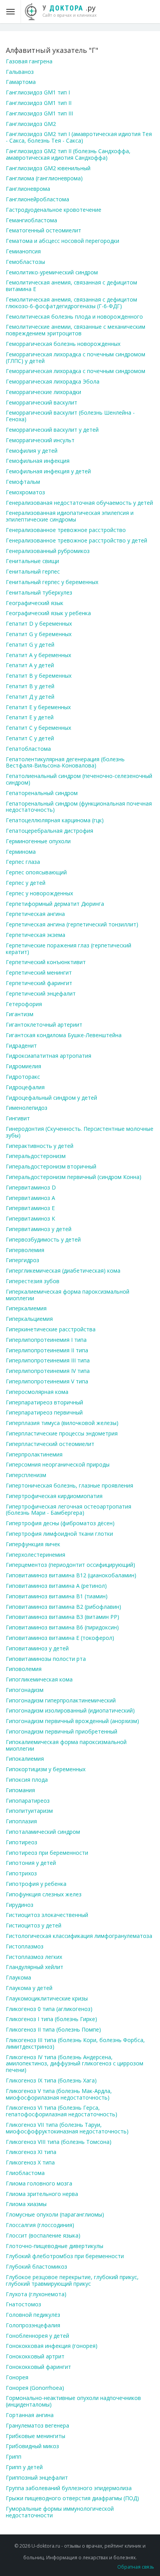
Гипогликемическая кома (39, 1679)
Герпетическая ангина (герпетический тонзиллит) (72, 924)
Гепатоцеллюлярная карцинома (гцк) (55, 820)
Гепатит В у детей (30, 686)
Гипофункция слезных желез (44, 1894)
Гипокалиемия (25, 1759)
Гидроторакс (23, 1077)
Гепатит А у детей (30, 665)
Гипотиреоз (22, 1842)
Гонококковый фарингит (38, 2367)
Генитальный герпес (33, 571)
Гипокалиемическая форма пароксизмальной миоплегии (66, 1745)
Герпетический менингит (39, 972)
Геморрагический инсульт (40, 440)
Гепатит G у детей (30, 644)
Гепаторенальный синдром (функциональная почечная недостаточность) (79, 807)
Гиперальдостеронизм (36, 1156)
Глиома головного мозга (39, 2183)
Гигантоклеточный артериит (44, 1025)
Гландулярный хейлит (35, 1967)
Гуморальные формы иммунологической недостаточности (60, 2512)
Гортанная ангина (30, 2415)
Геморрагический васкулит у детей (52, 430)
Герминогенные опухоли (38, 841)
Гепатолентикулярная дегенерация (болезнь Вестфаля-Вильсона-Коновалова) (65, 762)
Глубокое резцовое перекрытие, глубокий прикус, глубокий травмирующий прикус (72, 2280)
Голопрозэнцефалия (33, 2325)
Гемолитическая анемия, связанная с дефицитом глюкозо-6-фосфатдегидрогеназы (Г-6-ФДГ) (71, 303)
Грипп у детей (24, 2467)
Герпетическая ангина (35, 914)
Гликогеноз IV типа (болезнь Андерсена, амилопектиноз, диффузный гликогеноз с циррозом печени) (75, 2064)
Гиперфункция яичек (33, 1544)
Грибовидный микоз (32, 2446)
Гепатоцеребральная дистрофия (50, 831)
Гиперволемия (25, 1250)
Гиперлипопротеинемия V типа (47, 1381)
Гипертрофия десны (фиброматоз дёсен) (60, 1523)
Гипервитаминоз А (30, 1198)
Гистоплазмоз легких (34, 1957)
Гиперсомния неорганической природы (58, 1464)
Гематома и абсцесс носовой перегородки (63, 241)
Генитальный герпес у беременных (52, 582)
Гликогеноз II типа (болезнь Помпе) (53, 2029)
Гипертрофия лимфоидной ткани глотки (59, 1534)
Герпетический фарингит (39, 983)
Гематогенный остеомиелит (43, 230)
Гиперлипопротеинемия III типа (48, 1360)
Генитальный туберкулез (39, 592)
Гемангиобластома (31, 220)
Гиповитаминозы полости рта (46, 1659)
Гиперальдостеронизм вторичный (51, 1166)
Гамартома (21, 82)
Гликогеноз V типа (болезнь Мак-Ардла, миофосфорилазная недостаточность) (59, 2094)
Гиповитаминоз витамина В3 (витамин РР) (63, 1617)
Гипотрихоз (21, 1873)
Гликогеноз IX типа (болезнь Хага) (51, 2080)
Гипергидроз (23, 1260)
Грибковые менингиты (36, 2436)
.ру (70, 10)
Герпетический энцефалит (41, 993)
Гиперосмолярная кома (37, 1392)
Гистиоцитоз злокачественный (47, 1915)
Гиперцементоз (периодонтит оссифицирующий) (70, 1565)
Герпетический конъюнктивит (46, 962)
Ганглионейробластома (37, 199)
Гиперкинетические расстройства (51, 1329)
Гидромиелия (23, 1066)
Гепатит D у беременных (39, 624)
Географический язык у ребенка (48, 613)
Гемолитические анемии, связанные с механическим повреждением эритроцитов (76, 330)
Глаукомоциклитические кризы (47, 1998)
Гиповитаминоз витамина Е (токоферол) (60, 1638)
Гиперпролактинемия (34, 1454)
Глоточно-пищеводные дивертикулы (55, 2246)
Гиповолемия (24, 1669)
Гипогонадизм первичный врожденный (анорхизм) (72, 1721)
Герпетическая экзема (36, 935)
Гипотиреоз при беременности (47, 1853)
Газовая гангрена (29, 61)
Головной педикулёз (33, 2315)
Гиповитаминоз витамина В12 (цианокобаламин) (71, 1575)
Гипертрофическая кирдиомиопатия (54, 1496)
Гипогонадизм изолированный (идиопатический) (70, 1710)
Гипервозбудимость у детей (43, 1239)
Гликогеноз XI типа (31, 2152)
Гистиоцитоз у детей (34, 1925)
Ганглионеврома (28, 189)
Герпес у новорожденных (39, 893)
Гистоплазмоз (25, 1946)
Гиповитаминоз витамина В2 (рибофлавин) (63, 1607)
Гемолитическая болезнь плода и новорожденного (74, 317)
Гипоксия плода (27, 1780)
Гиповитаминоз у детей (37, 1648)
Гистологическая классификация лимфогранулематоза (79, 1936)
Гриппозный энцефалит (37, 2477)
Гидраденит (21, 1046)
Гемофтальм (23, 482)
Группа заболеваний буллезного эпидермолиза (69, 2488)
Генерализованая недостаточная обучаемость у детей (79, 503)
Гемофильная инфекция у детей (48, 471)
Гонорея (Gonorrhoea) (35, 2388)
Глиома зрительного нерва (42, 2194)
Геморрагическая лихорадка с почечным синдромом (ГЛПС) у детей (76, 358)
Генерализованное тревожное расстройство (66, 530)
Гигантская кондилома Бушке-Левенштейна (64, 1035)
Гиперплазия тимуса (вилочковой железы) (62, 1423)
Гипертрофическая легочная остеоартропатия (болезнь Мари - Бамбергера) (69, 1510)
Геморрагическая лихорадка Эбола (53, 381)
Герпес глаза (23, 862)
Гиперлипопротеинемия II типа (47, 1350)
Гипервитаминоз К (30, 1218)
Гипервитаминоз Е (30, 1208)
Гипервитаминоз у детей (39, 1229)
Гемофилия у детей (32, 451)
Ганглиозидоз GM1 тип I (38, 92)
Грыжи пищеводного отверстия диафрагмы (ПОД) (72, 2498)
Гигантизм (20, 1014)
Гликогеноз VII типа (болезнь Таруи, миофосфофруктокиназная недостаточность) (67, 2128)
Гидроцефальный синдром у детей (51, 1098)
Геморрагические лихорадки (43, 392)
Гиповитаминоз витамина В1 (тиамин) (57, 1596)
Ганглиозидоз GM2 (31, 124)
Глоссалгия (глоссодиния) (40, 2225)
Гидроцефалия (25, 1087)
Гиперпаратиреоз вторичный (44, 1402)
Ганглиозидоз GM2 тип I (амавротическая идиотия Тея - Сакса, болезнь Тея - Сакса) (79, 137)
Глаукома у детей (29, 1988)
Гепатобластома (28, 749)
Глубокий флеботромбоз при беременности (65, 2256)
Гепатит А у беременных (38, 655)
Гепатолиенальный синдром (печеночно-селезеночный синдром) (79, 779)
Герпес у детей (26, 883)
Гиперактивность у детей (40, 1146)
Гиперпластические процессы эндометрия (62, 1433)
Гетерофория (24, 1004)
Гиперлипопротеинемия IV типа (48, 1371)
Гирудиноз (20, 1905)
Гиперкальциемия (29, 1319)
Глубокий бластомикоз (37, 2266)
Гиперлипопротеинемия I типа (46, 1340)
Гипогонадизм (25, 1690)
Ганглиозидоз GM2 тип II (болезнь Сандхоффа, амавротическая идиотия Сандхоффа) (68, 154)
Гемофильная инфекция (38, 461)
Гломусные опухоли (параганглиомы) (55, 2214)
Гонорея (17, 2377)
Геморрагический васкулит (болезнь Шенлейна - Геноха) (70, 416)
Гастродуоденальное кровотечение (54, 210)
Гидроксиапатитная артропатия (49, 1056)
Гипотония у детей (31, 1863)
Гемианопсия (23, 251)
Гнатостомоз (23, 2304)
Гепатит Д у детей (30, 697)
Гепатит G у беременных (39, 634)
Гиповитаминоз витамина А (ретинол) (56, 1586)
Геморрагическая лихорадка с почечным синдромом (76, 371)
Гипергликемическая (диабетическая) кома (63, 1271)
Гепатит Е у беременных (38, 707)
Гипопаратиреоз (28, 1801)
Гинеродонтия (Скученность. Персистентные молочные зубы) (80, 1132)
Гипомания (20, 1790)
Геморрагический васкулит (42, 402)
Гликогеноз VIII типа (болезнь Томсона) (59, 2142)
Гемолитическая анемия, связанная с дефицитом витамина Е (71, 286)
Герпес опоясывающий (36, 872)
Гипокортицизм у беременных (46, 1769)
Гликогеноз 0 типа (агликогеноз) (49, 2009)
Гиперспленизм (26, 1475)
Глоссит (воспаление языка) (43, 2235)
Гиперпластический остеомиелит (50, 1444)
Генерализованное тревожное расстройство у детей (77, 540)
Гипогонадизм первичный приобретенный (62, 1731)
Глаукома (18, 1977)
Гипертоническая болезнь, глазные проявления (70, 1485)
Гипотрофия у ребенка (36, 1884)
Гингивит (18, 1118)
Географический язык (35, 603)
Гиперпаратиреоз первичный (44, 1412)
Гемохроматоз (25, 492)
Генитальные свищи (32, 561)
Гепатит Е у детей (30, 717)
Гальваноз (20, 72)
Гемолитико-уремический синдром (52, 272)
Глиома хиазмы (26, 2204)
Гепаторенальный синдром (42, 793)
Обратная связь (136, 2567)
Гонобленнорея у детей (37, 2336)
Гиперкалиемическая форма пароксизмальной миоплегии (68, 1295)
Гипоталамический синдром (43, 1832)
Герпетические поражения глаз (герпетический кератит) (69, 949)
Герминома (21, 852)
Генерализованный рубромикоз (48, 551)
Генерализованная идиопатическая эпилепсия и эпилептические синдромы (70, 516)
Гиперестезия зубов (33, 1281)
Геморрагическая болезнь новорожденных (63, 344)
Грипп (14, 2457)
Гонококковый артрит (35, 2356)
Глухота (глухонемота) (36, 2294)
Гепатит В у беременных (39, 676)
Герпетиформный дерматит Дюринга (55, 904)
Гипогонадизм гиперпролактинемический (61, 1700)
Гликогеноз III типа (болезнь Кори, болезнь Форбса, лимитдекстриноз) (75, 2043)
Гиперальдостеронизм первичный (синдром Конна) (74, 1177)
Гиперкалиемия (26, 1308)
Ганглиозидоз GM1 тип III (39, 113)
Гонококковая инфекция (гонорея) (52, 2346)
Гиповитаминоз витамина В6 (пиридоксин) (62, 1627)
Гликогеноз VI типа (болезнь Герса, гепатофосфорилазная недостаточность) (62, 2111)
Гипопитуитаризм (29, 1811)
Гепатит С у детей (30, 738)
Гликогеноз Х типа (30, 2162)
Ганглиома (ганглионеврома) (44, 178)
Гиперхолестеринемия (36, 1555)
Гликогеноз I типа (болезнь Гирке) (51, 2019)
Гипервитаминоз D (31, 1187)
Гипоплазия (21, 1821)
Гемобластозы (25, 262)
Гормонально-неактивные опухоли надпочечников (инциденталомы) (73, 2401)
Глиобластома (25, 2173)
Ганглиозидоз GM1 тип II (39, 103)
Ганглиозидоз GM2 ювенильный (48, 168)
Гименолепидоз (27, 1108)
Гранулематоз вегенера (37, 2425)
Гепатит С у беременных (38, 728)
